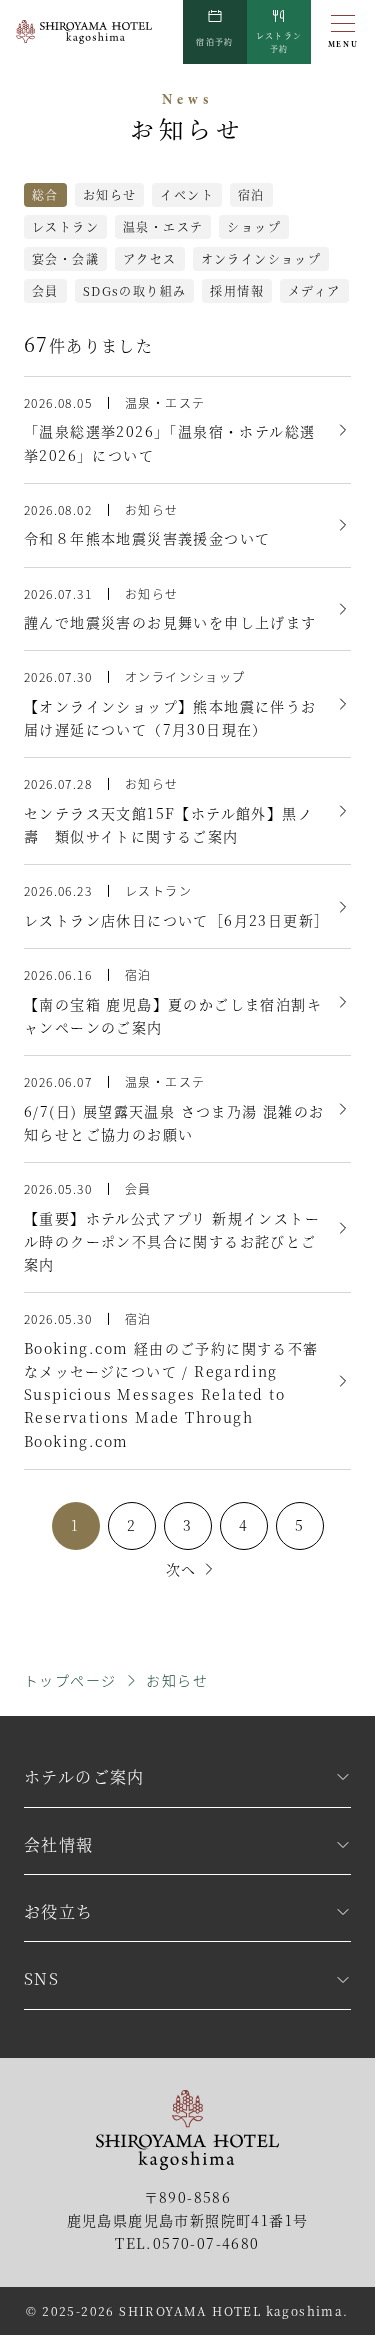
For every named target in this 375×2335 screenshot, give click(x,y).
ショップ (254, 226)
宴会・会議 (65, 258)
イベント (187, 194)
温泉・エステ (163, 226)
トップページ (70, 1680)
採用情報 (237, 290)
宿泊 (251, 194)
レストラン (279, 42)
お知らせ (110, 194)
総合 (45, 194)
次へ (181, 1569)
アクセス (150, 258)
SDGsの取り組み (135, 290)
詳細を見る (187, 430)
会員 (45, 290)
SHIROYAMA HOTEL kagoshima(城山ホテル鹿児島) (84, 32)
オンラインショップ (261, 258)
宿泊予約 (215, 41)
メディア (314, 290)
